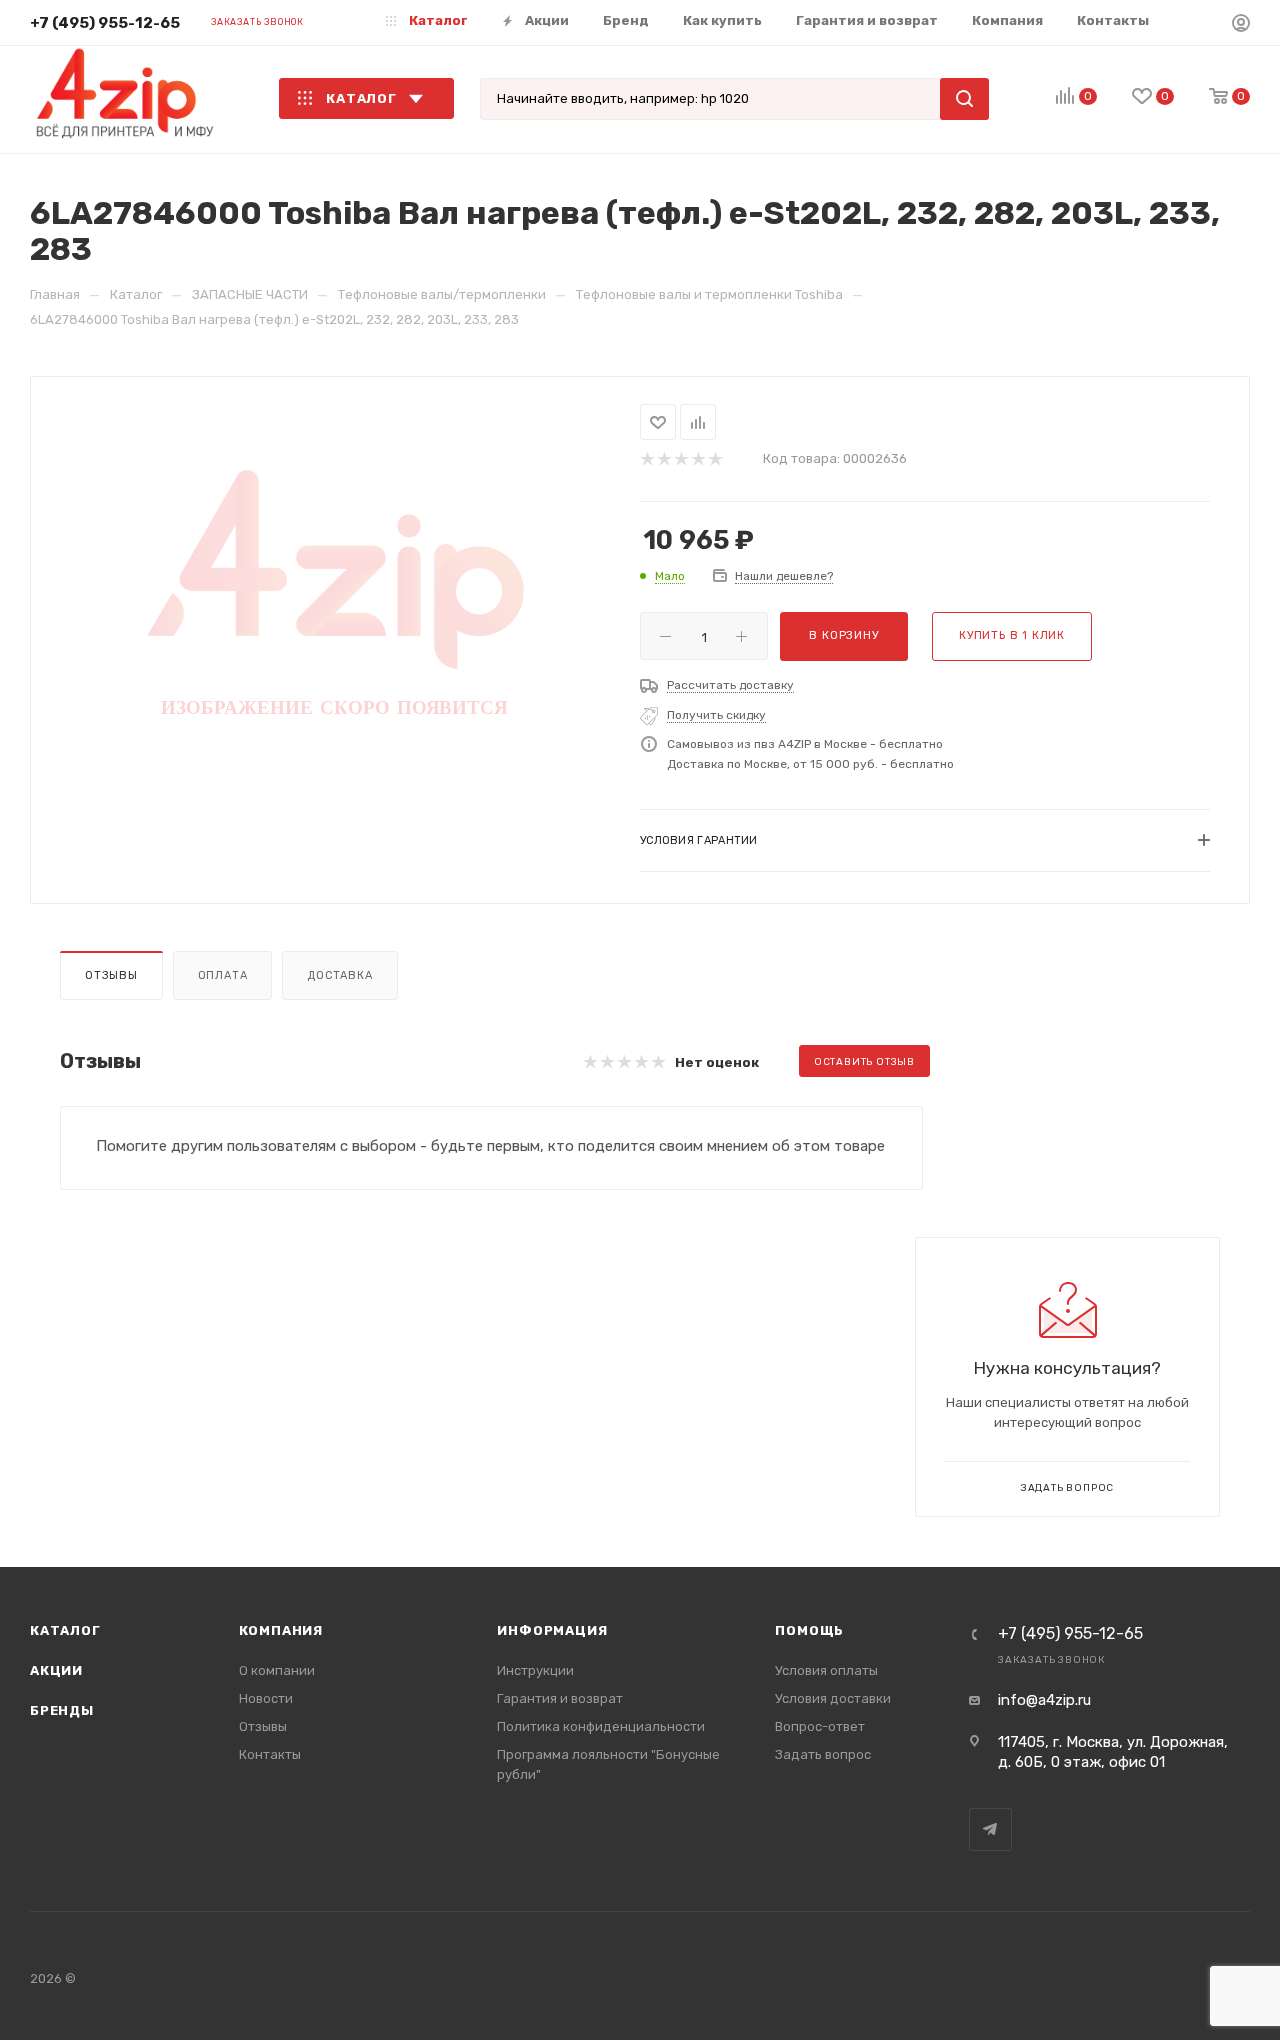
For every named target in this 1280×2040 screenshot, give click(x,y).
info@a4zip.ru (1044, 1700)
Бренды (62, 1710)
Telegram (990, 1829)
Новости (266, 1698)
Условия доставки (833, 1698)
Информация (552, 1630)
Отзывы (111, 975)
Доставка (339, 975)
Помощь (809, 1630)
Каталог (65, 1630)
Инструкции (535, 1670)
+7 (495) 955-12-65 (105, 23)
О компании (277, 1670)
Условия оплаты (826, 1670)
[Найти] (964, 99)
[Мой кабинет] (1241, 26)
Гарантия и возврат (560, 1698)
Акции (56, 1670)
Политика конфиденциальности (601, 1726)
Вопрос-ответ (820, 1726)
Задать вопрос (823, 1754)
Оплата (223, 975)
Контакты (270, 1754)
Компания (281, 1630)
